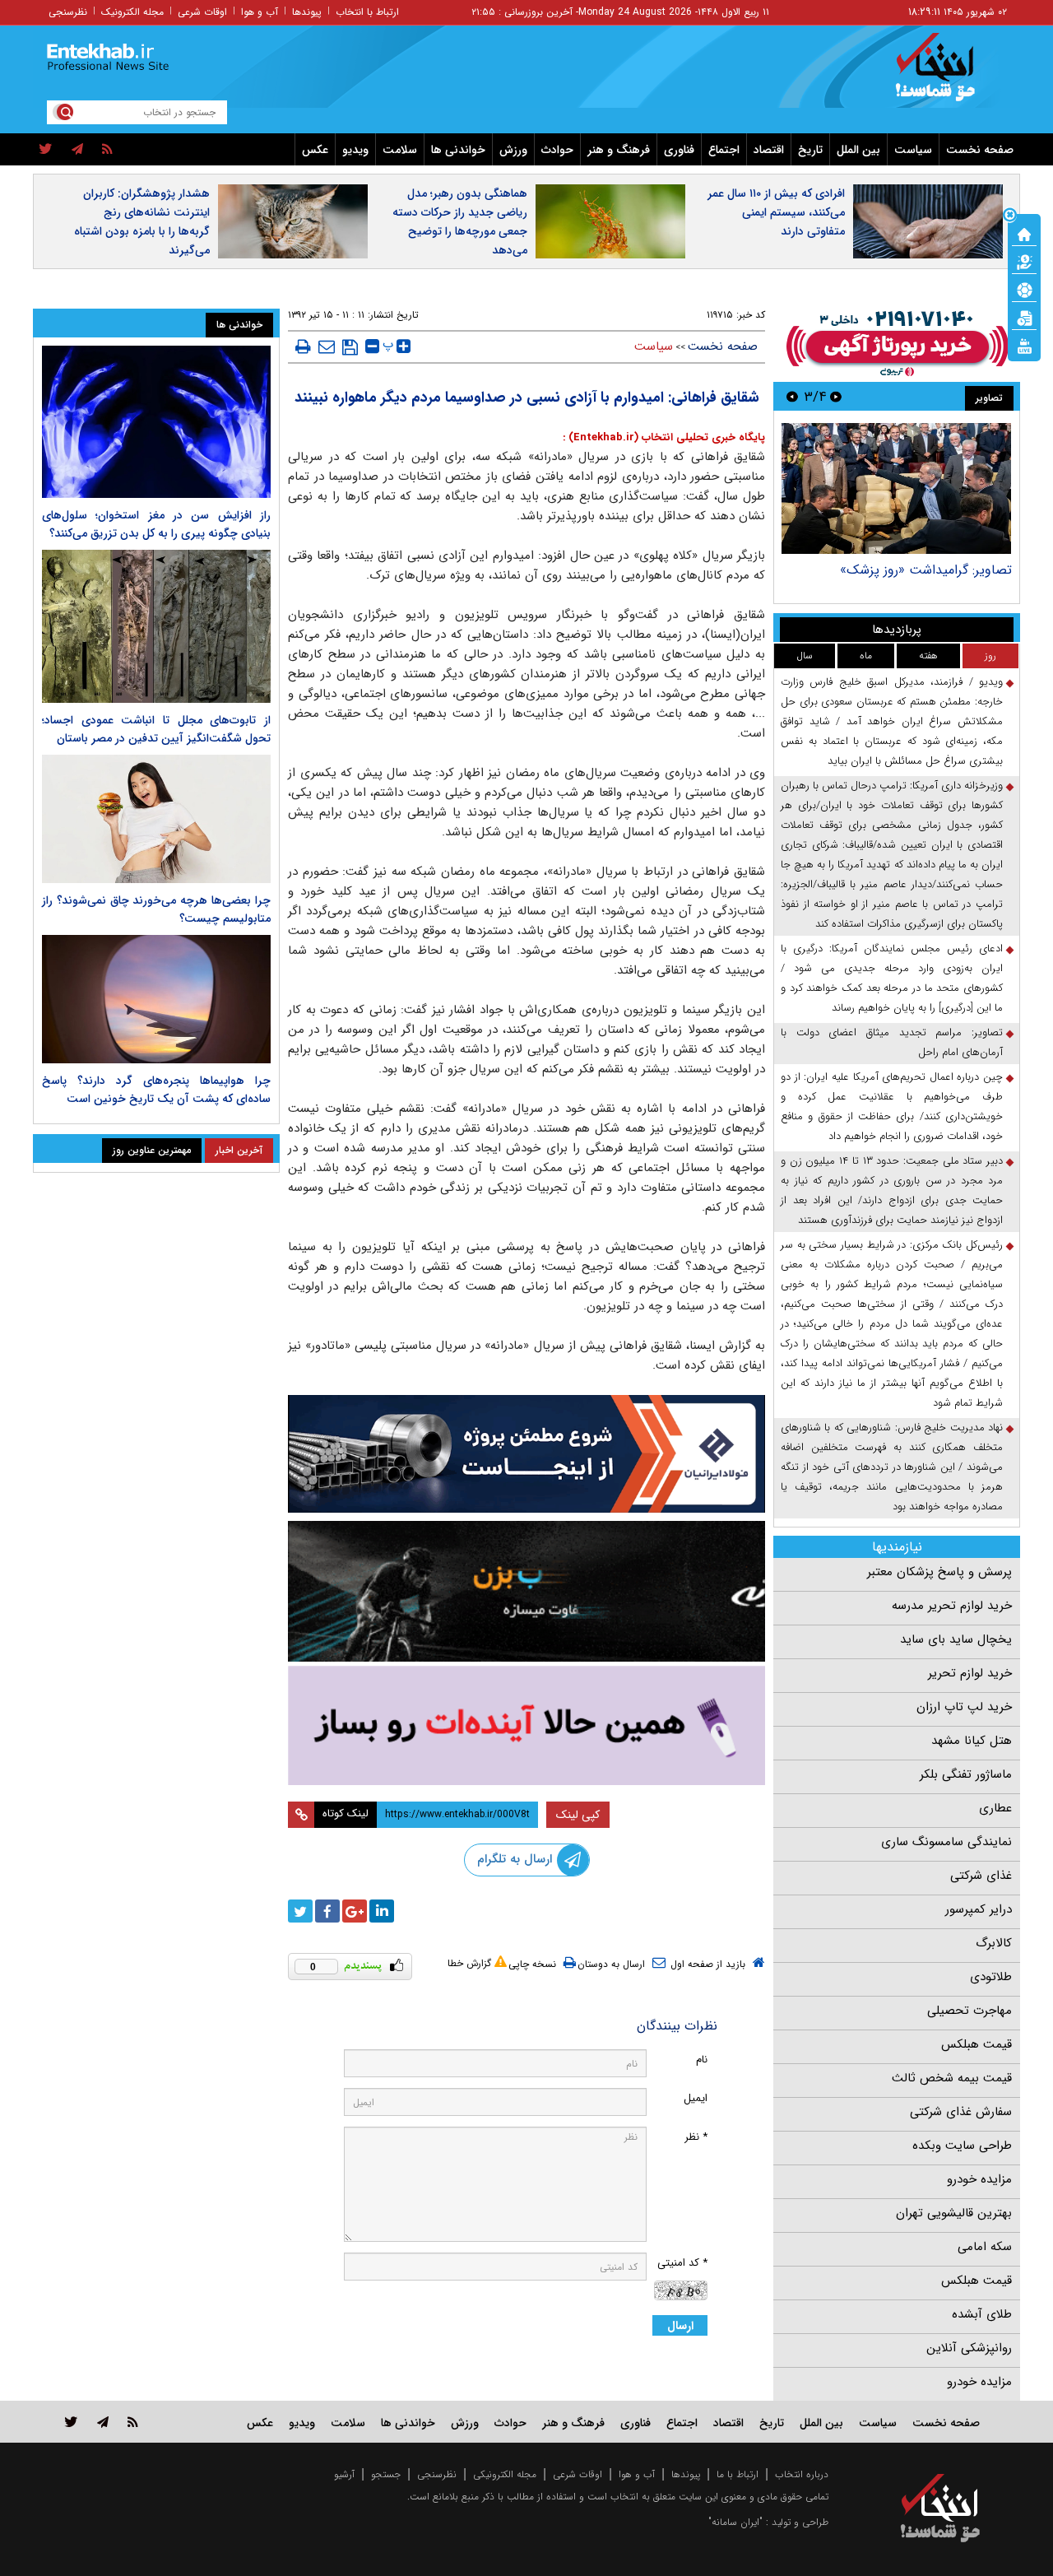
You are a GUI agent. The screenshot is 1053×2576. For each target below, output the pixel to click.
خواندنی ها (458, 150)
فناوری (679, 150)
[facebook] (327, 1911)
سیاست (913, 150)
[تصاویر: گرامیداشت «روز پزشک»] (896, 488)
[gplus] (355, 1911)
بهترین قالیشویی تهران (954, 2213)
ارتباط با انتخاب (367, 12)
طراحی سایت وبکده (962, 2146)
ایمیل (696, 2098)
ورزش (513, 150)
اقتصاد (769, 150)
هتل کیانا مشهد (972, 1741)
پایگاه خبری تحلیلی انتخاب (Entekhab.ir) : (664, 437)
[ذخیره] (350, 347)
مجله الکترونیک (132, 12)
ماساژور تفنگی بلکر (966, 1774)
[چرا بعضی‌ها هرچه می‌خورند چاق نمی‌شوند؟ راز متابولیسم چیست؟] (156, 819)
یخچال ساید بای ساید (956, 1639)
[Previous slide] (836, 396)
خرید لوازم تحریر (970, 1673)
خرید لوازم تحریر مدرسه (952, 1606)
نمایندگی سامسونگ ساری (946, 1842)
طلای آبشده (982, 2314)
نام (702, 2060)
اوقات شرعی (202, 12)
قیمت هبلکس (976, 2044)
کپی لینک (578, 1815)
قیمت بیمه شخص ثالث (952, 2078)
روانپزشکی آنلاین (969, 2348)
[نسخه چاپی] (303, 346)
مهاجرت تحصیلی (970, 2011)
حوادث (557, 150)
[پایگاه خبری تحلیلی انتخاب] (948, 75)
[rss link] (133, 2422)
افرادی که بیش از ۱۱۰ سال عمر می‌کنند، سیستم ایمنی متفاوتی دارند (776, 212)
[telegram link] (103, 2422)
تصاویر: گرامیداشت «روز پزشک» (926, 570)
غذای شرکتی (981, 1876)
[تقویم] (1024, 317)
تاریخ (810, 150)
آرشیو (344, 2474)
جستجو (386, 2474)
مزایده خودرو (979, 2179)
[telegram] (77, 150)
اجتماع (724, 150)
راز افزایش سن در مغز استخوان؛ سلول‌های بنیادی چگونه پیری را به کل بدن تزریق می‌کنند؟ (156, 524)
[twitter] (46, 150)
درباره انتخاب (802, 2474)
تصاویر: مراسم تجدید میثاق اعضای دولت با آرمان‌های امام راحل (892, 1042)
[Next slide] (792, 396)
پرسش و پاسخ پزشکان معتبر (939, 1572)
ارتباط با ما (738, 2474)
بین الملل (858, 150)
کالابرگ (994, 1943)
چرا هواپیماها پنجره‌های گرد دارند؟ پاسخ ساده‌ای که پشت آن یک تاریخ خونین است (156, 1090)
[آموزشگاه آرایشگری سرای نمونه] (526, 1725)
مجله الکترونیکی (505, 2474)
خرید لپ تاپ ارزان (964, 1707)
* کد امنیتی (682, 2263)
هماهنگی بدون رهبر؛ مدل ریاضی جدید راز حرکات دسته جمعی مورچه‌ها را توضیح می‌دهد (460, 222)
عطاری (995, 1808)
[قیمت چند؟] (1024, 261)
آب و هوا (260, 12)
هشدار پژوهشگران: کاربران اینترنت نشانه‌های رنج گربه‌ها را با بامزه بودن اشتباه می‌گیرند (142, 222)
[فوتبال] (1024, 289)
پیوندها (307, 12)
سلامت (400, 150)
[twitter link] (71, 2422)
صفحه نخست (980, 150)
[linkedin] (382, 1911)
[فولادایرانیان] (526, 1454)
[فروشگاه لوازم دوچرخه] (526, 1591)
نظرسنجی (68, 12)
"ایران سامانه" (735, 2522)
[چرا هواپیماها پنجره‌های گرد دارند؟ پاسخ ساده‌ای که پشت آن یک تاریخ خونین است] (156, 999)
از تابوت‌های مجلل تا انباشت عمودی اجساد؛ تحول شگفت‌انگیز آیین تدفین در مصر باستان (156, 729)
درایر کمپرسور (979, 1909)
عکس (315, 150)
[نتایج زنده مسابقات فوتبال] (1024, 345)
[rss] (107, 150)
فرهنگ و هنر (619, 150)
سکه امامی (985, 2247)
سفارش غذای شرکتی (961, 2112)
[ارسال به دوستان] (327, 346)
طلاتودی (991, 1977)
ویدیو (355, 150)
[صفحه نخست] (1024, 233)
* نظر (696, 2137)
